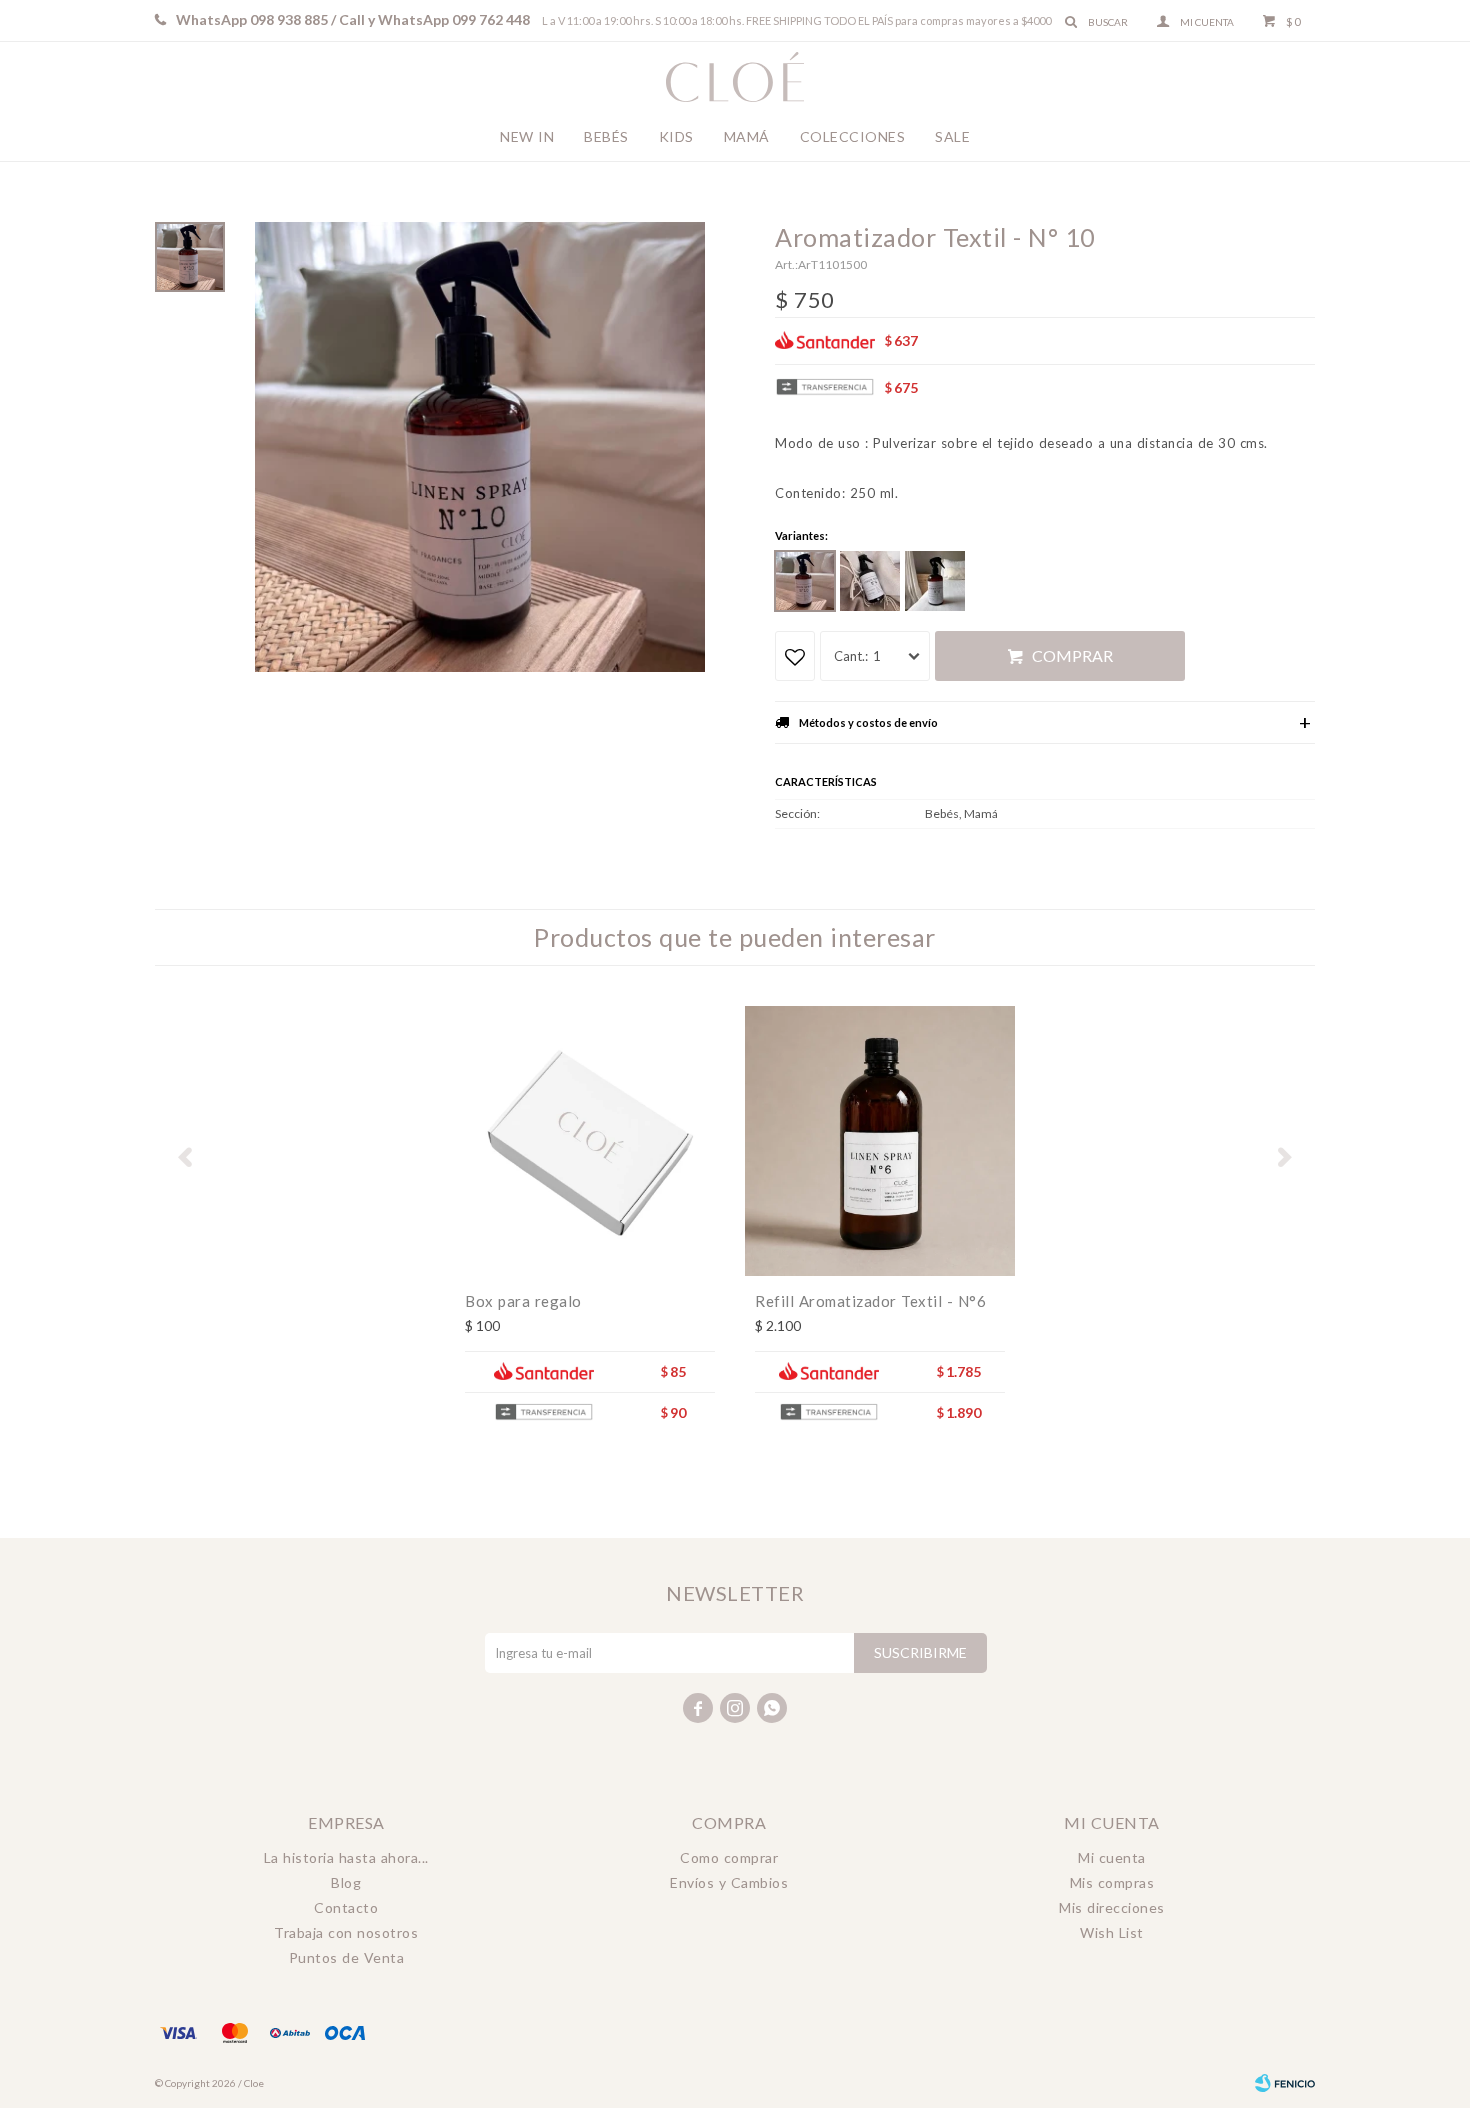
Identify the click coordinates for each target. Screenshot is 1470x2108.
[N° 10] (805, 581)
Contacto (346, 1907)
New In (527, 136)
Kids (676, 136)
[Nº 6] (935, 581)
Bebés (606, 136)
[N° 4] (870, 581)
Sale (952, 136)
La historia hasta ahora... (346, 1857)
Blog (346, 1882)
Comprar (1072, 655)
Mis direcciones (1112, 1907)
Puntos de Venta (347, 1957)
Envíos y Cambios (729, 1882)
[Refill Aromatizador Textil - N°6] (880, 1141)
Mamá (747, 136)
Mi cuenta (1112, 1857)
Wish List (1112, 1932)
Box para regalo (523, 1301)
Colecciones (853, 136)
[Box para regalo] (590, 1141)
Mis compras (1112, 1882)
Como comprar (729, 1857)
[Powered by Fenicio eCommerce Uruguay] (1285, 2083)
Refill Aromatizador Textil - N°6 (870, 1301)
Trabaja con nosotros (346, 1932)
